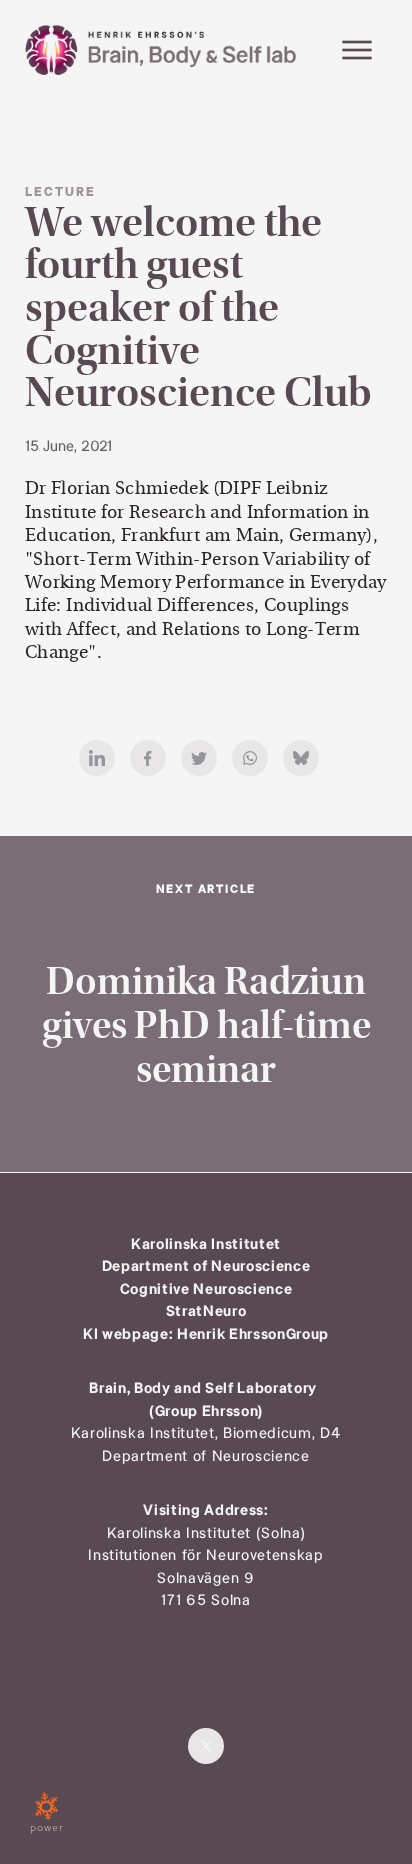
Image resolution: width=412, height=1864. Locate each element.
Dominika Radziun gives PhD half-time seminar (206, 1026)
